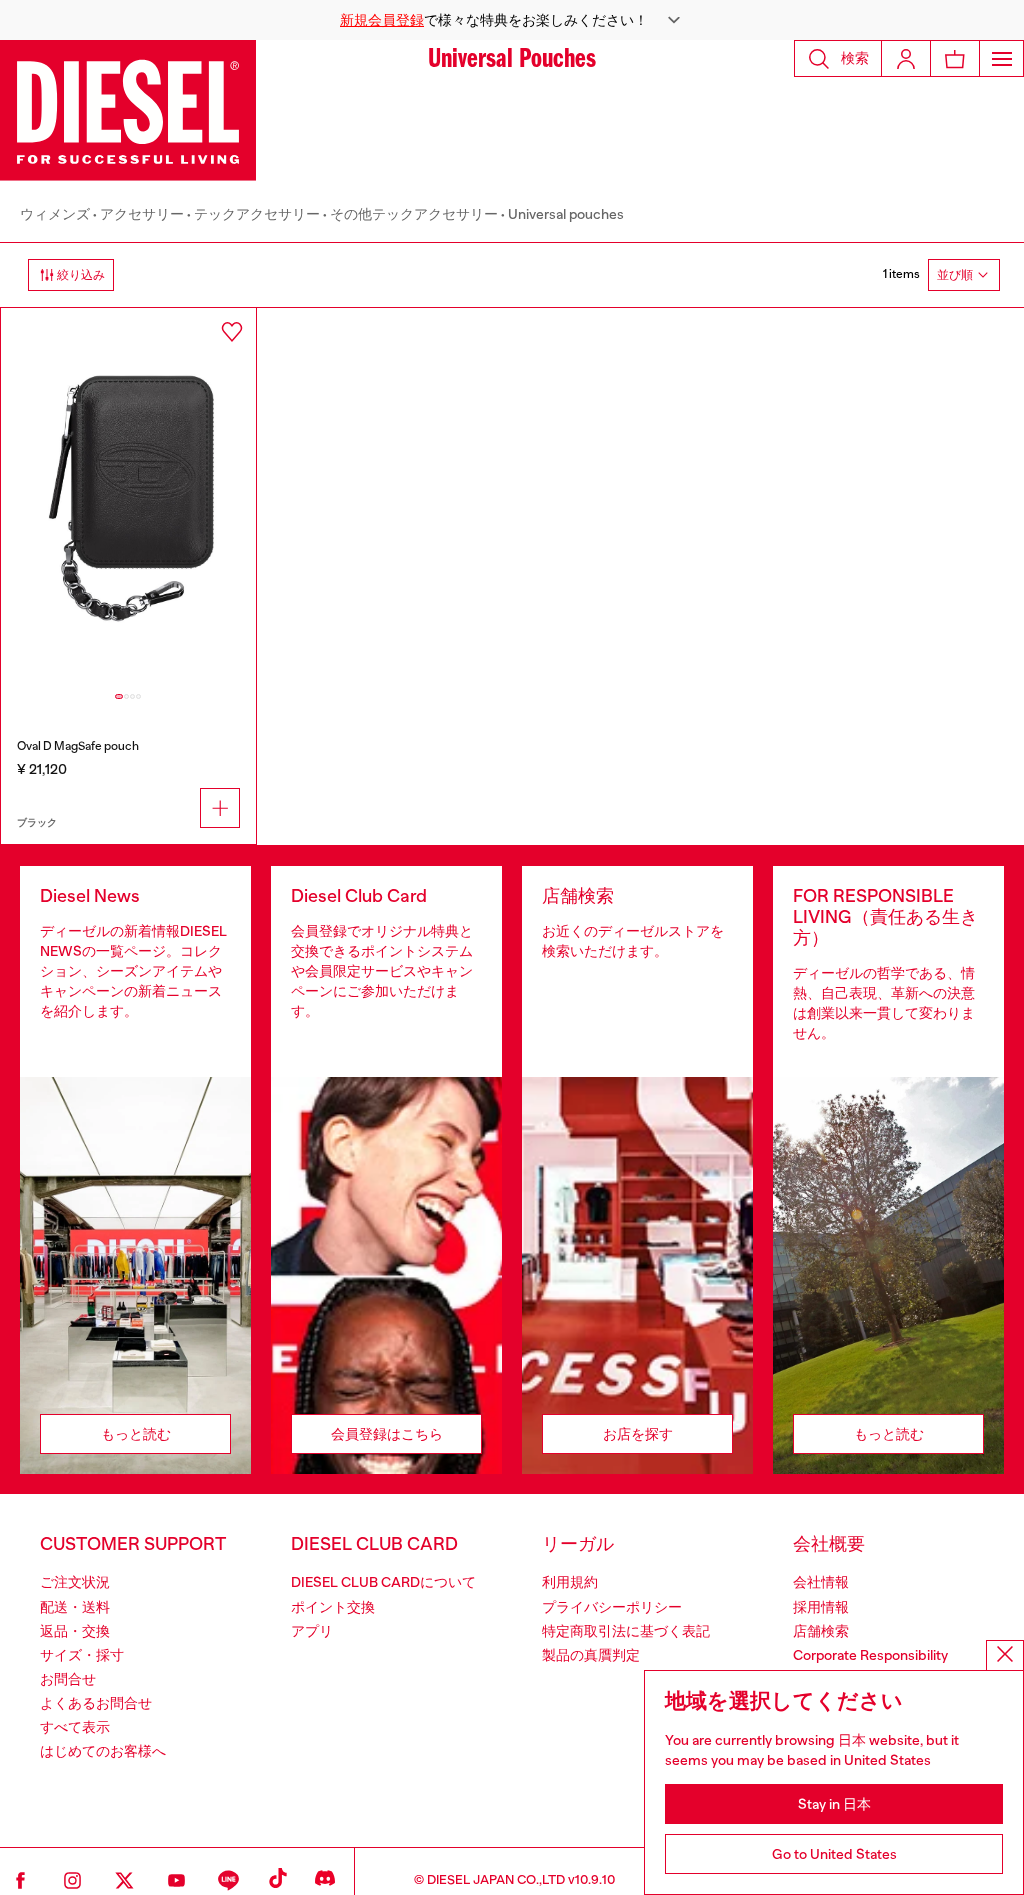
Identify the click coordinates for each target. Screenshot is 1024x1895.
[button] (512, 20)
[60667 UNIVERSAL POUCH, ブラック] (128, 499)
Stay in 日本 (834, 1804)
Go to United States (834, 1854)
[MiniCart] (955, 58)
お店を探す (638, 1434)
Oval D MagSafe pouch (78, 746)
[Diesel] (128, 110)
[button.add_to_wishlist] (232, 332)
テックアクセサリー (257, 214)
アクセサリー (142, 214)
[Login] (906, 58)
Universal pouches (566, 214)
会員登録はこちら (387, 1434)
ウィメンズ (55, 214)
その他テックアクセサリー (414, 214)
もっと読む (136, 1434)
